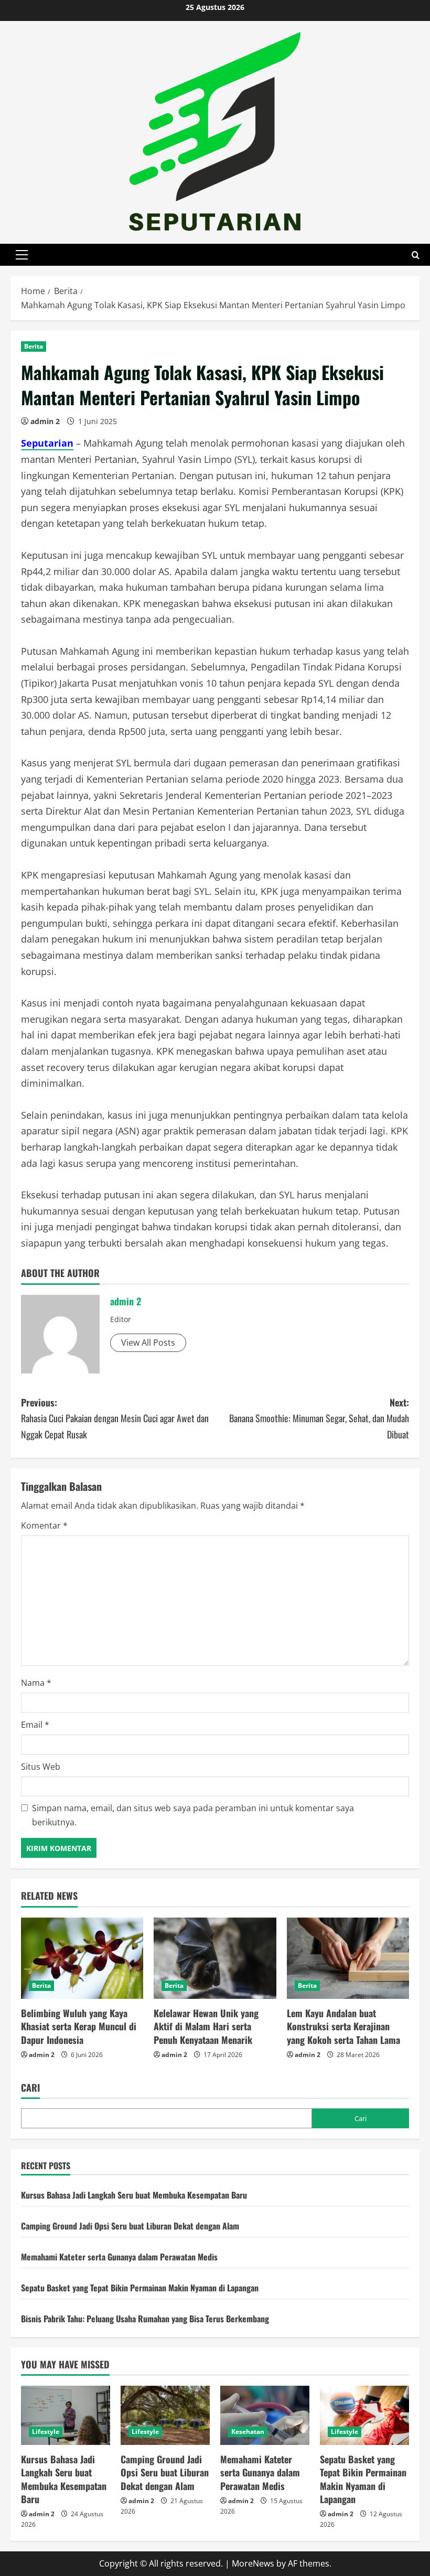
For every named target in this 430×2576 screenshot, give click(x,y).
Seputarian (47, 443)
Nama (36, 1683)
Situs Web (41, 1767)
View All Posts (148, 1343)
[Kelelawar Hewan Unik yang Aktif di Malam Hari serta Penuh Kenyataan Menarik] (215, 1958)
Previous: (115, 1418)
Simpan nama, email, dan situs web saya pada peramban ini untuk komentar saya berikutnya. (193, 1815)
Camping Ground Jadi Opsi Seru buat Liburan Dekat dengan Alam (130, 2226)
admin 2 (45, 421)
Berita (34, 346)
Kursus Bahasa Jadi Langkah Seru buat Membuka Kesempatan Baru (134, 2195)
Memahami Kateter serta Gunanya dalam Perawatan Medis (119, 2257)
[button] (22, 255)
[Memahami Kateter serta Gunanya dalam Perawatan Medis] (265, 2415)
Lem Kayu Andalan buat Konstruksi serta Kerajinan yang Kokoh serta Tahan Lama (343, 2026)
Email (35, 1725)
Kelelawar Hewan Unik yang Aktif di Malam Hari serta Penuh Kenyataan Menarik (206, 2026)
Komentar (44, 1525)
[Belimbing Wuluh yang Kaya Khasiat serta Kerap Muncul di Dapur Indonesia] (82, 1958)
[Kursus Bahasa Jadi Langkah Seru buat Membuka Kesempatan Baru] (66, 2415)
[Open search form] (416, 255)
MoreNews (253, 2563)
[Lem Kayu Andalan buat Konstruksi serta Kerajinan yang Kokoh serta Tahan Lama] (348, 1958)
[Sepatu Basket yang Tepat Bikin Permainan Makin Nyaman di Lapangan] (364, 2415)
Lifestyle (46, 2432)
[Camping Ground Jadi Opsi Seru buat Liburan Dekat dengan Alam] (165, 2415)
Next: (319, 1418)
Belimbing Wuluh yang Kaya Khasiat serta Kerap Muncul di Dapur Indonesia (79, 2026)
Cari (30, 2088)
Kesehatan (248, 2432)
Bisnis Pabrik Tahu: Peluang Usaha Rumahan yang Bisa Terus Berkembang (145, 2319)
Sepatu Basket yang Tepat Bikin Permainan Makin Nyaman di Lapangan (140, 2288)
